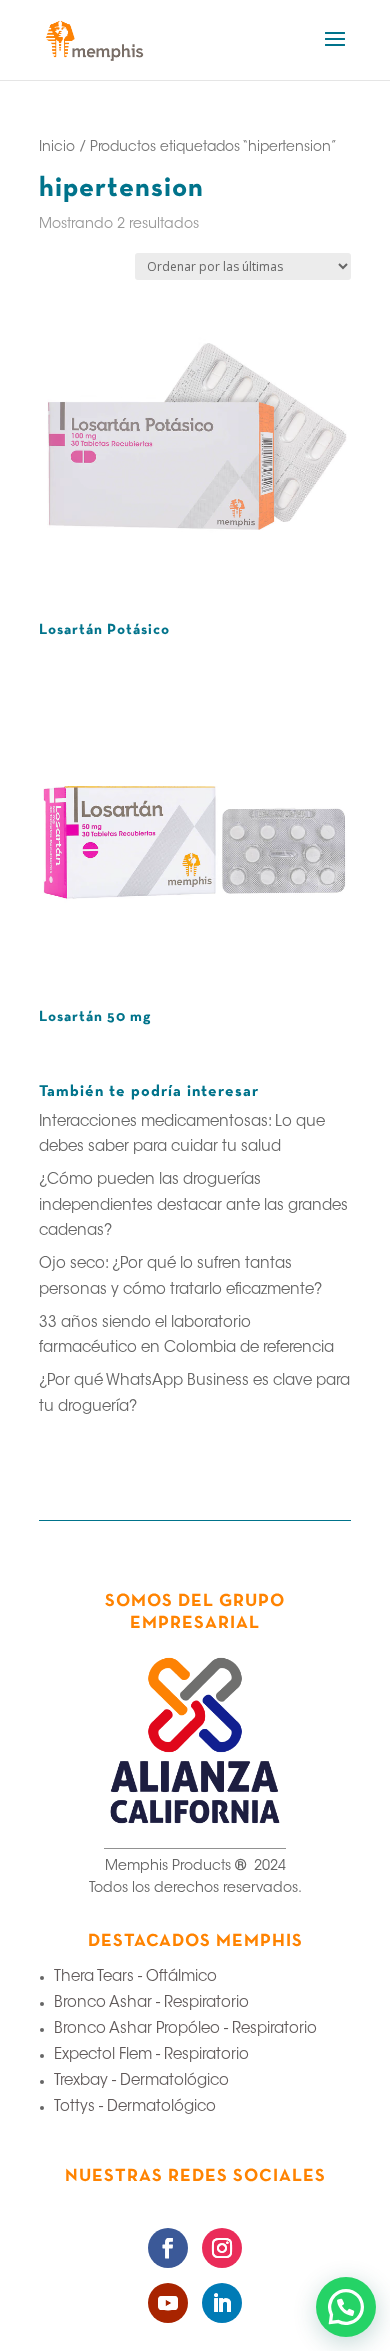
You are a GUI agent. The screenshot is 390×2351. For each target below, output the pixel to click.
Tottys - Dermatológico (135, 2107)
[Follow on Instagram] (222, 2248)
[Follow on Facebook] (168, 2248)
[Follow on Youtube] (168, 2303)
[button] (346, 2307)
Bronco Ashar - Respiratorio (151, 2003)
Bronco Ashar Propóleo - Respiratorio (185, 2029)
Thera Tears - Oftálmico (135, 1977)
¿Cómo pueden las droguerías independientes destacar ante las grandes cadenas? (193, 1206)
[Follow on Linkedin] (222, 2303)
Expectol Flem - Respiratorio (151, 2055)
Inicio (57, 148)
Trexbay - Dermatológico (141, 2081)
